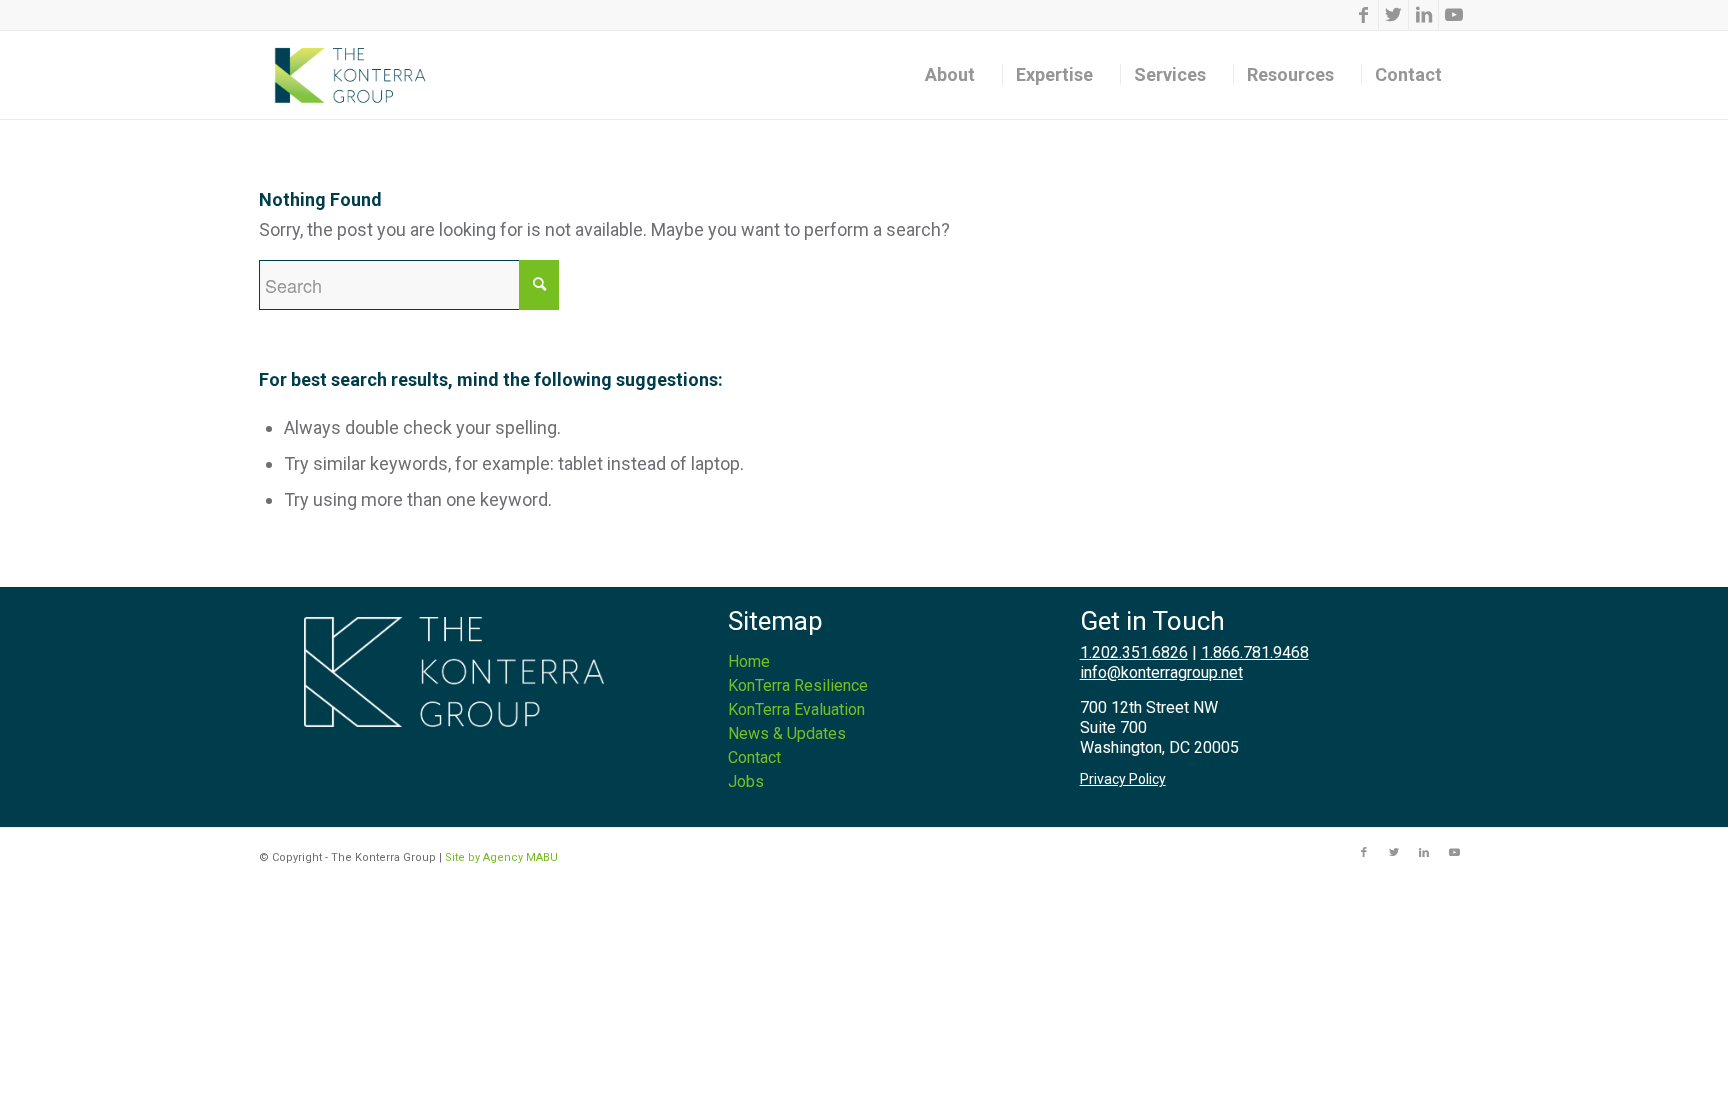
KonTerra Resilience (798, 685)
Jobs (746, 781)
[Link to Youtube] (1454, 15)
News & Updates (787, 733)
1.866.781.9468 (1255, 652)
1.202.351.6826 (1134, 652)
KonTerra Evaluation (796, 709)
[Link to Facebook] (1363, 15)
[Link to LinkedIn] (1423, 15)
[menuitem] (957, 75)
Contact (754, 757)
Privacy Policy (1123, 779)
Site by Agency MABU (501, 857)
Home (749, 661)
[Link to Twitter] (1393, 15)
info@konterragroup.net (1161, 672)
